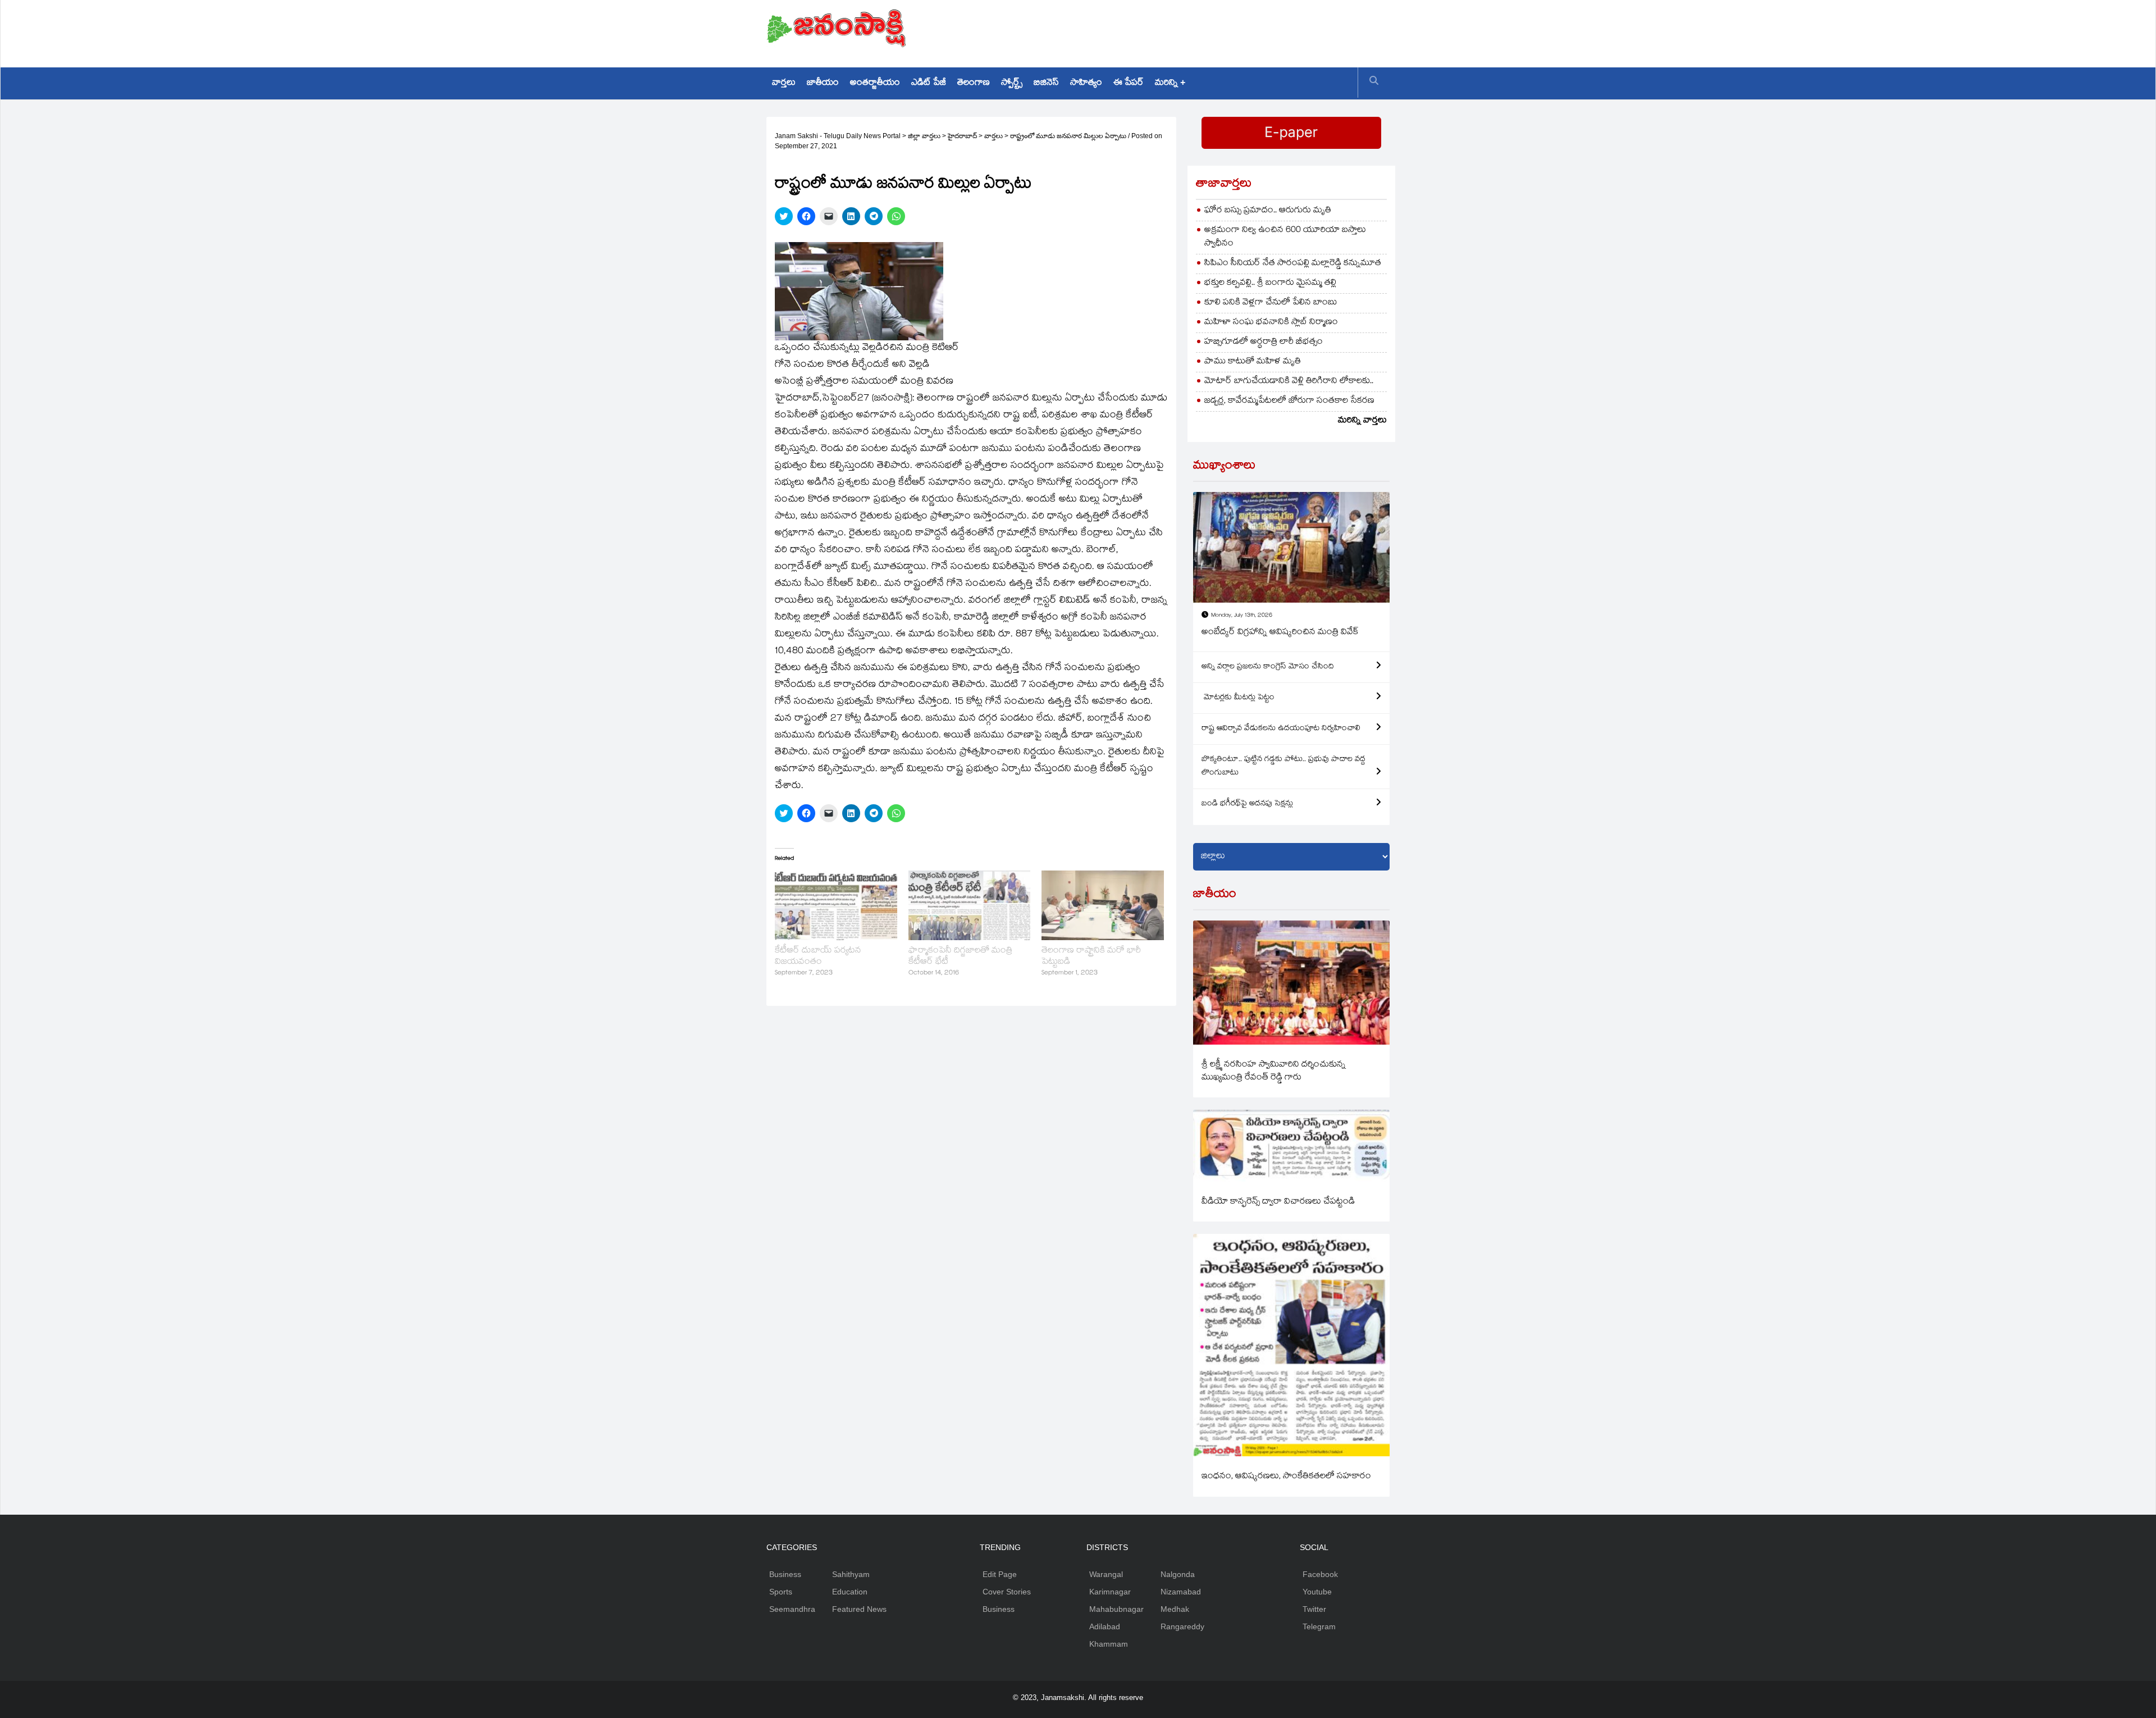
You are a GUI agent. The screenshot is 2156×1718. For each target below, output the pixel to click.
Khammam (1109, 1644)
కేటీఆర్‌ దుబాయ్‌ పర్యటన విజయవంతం (818, 957)
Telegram (1319, 1626)
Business (785, 1574)
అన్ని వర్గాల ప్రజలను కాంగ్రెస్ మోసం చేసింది (1268, 667)
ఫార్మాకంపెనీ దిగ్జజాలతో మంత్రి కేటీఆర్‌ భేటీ (960, 957)
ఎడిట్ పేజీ (929, 83)
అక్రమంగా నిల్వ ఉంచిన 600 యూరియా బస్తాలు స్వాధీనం (1285, 237)
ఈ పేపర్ (1129, 83)
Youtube (1317, 1592)
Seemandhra (792, 1609)
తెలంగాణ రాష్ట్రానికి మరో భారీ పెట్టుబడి (1091, 957)
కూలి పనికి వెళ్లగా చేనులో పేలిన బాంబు (1271, 303)
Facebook (1320, 1574)
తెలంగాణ (974, 83)
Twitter (1314, 1609)
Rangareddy (1182, 1626)
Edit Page (1000, 1574)
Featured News (859, 1609)
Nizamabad (1181, 1592)
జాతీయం (823, 83)
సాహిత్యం (1086, 83)
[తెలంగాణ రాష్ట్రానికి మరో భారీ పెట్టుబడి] (1103, 905)
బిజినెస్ (1046, 83)
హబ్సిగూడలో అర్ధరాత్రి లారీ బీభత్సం (1264, 342)
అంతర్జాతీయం (875, 83)
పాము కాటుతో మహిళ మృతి (1253, 362)
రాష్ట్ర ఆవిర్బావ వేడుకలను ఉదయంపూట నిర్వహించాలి (1281, 729)
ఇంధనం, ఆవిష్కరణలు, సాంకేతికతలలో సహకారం (1286, 1477)
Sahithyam (851, 1574)
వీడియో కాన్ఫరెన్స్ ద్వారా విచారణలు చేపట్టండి (1278, 1202)
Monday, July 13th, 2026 (1242, 616)
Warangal (1106, 1574)
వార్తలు (784, 83)
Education (850, 1592)
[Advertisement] (1185, 31)
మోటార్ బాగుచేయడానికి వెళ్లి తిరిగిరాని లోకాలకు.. (1289, 382)
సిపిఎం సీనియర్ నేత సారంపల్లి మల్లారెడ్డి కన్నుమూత (1293, 264)
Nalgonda (1178, 1574)
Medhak (1175, 1609)
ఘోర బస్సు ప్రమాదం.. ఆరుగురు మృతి (1268, 211)
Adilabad (1105, 1626)
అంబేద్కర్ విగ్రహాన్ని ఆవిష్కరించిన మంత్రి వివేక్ (1280, 633)
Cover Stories (1007, 1592)
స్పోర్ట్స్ (1012, 83)
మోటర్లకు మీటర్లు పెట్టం (1238, 698)
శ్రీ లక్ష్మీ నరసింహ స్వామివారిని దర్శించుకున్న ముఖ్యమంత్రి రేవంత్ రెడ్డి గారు (1274, 1072)
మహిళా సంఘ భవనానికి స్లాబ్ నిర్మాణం (1271, 323)
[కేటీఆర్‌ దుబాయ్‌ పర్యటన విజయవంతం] (836, 905)
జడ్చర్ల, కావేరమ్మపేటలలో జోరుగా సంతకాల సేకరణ (1289, 401)
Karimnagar (1110, 1592)
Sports (781, 1592)
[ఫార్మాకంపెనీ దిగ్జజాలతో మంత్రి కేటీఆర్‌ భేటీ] (970, 905)
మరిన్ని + (1170, 83)
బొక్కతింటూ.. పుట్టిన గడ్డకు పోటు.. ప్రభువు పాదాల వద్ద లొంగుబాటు (1283, 767)
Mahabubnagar (1116, 1609)
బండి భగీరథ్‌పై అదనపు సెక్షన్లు (1247, 804)
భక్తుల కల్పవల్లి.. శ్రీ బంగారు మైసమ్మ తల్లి (1270, 283)
